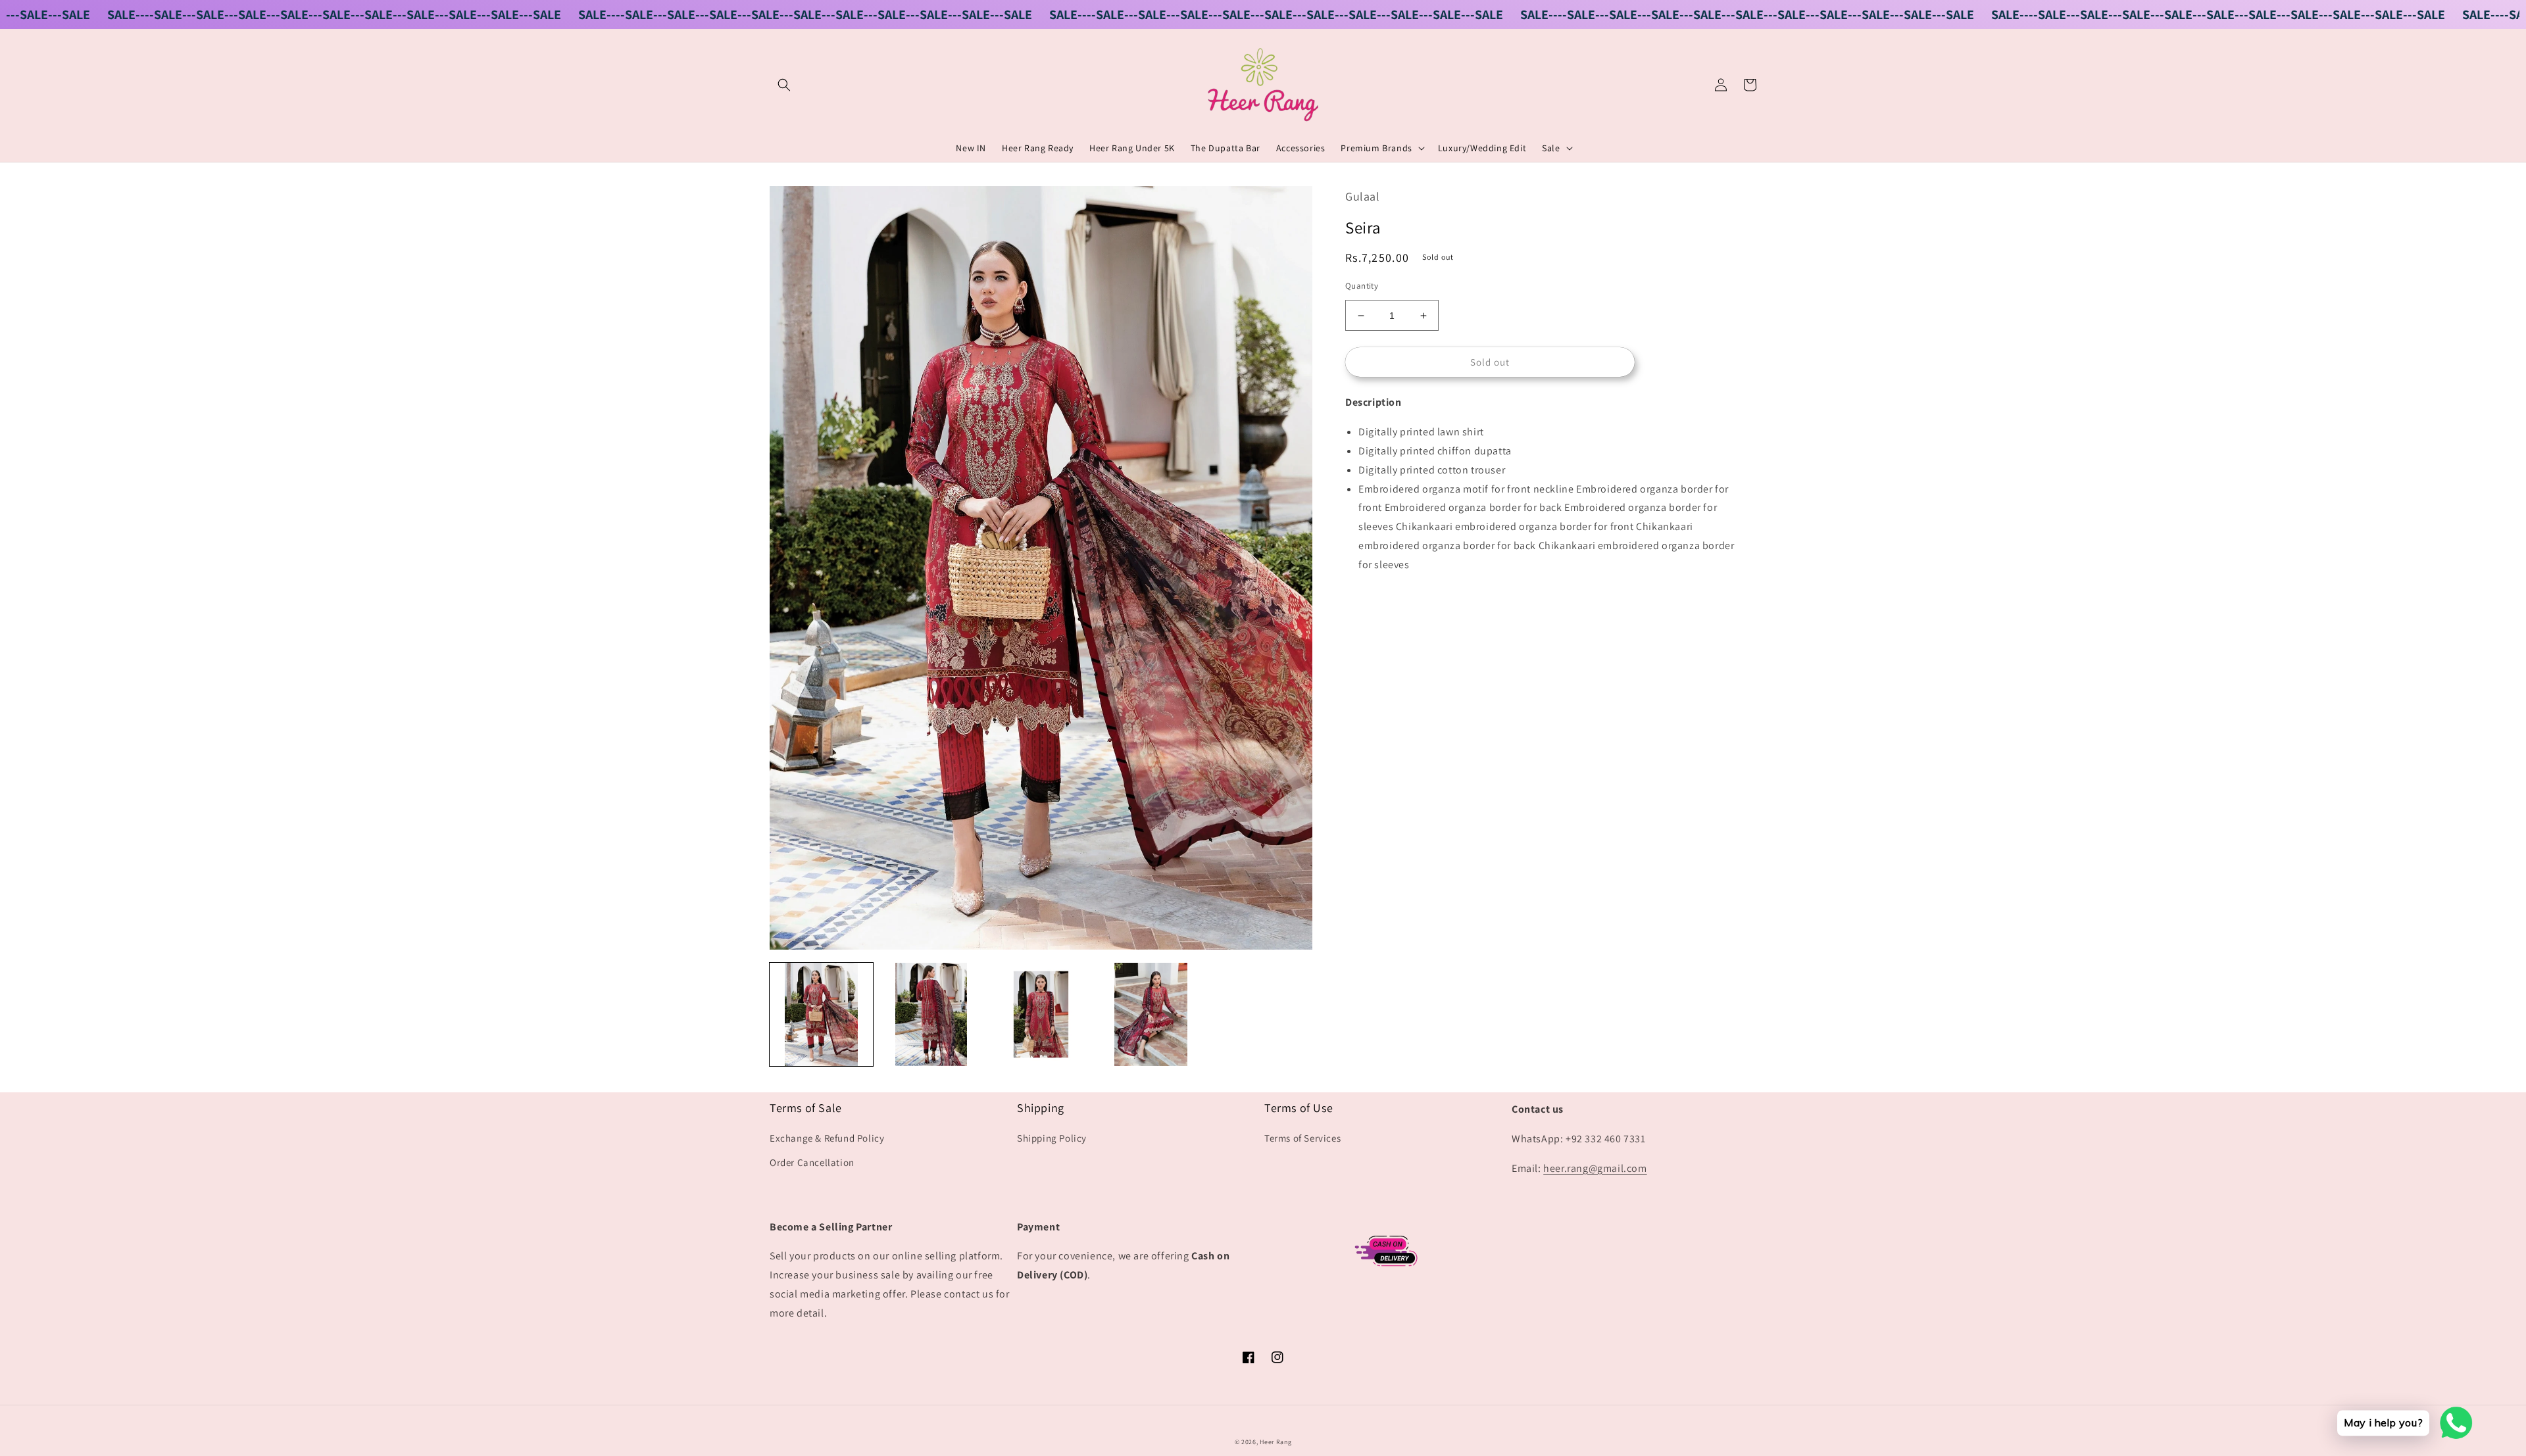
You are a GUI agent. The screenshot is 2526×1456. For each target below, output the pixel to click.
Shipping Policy (1052, 1138)
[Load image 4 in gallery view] (1151, 1014)
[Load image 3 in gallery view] (1041, 1014)
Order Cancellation (812, 1162)
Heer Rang (1275, 1442)
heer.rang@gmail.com (1595, 1168)
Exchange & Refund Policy (827, 1138)
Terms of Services (1302, 1138)
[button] (784, 85)
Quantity (1362, 286)
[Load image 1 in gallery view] (821, 1014)
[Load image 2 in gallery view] (931, 1014)
